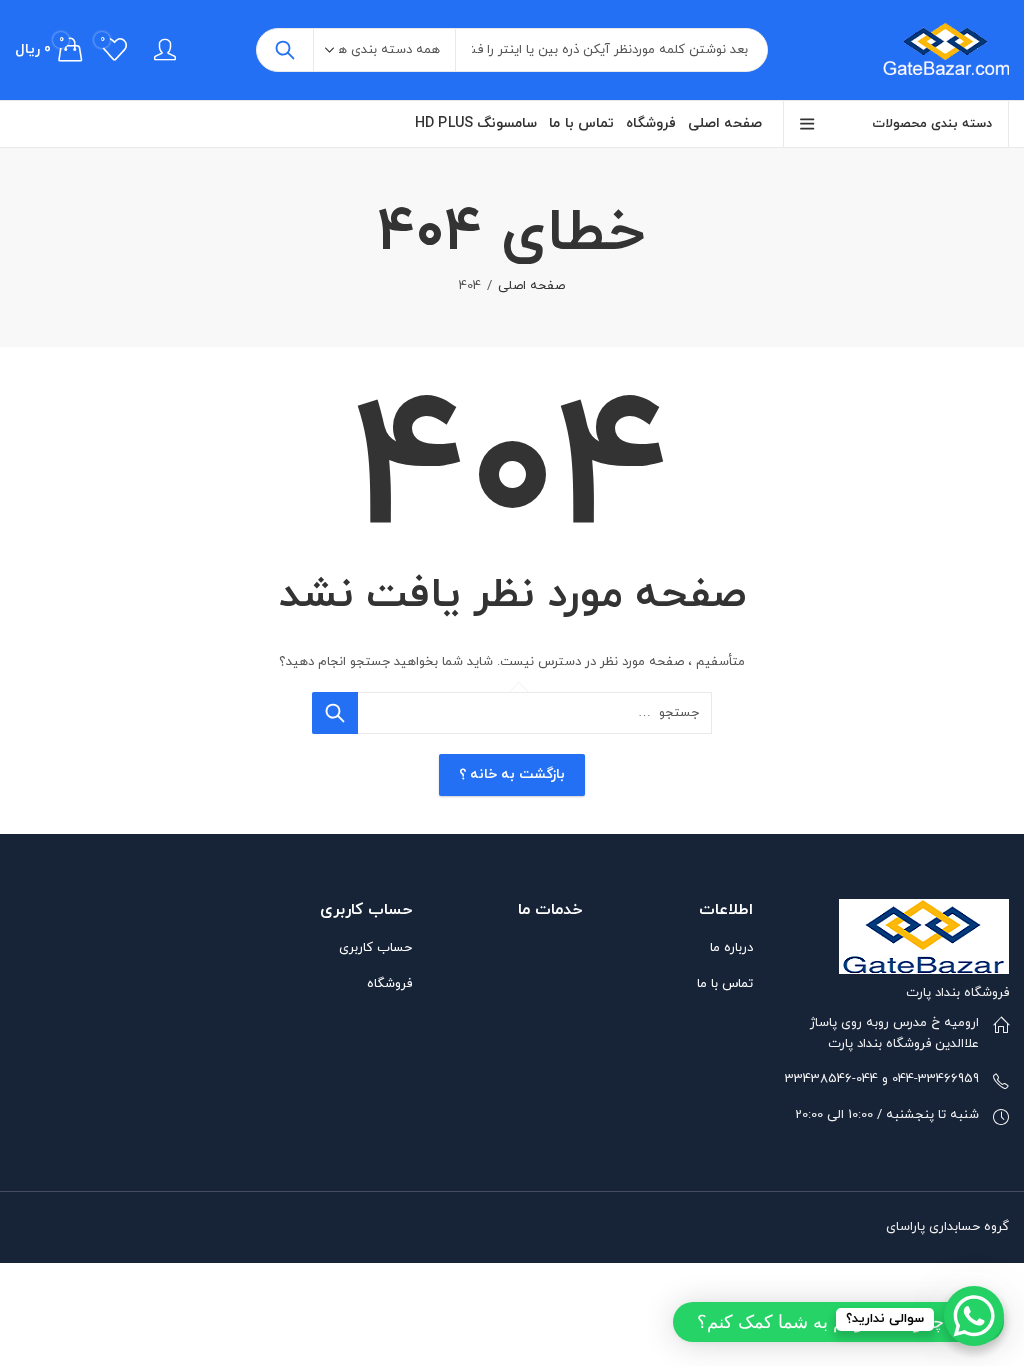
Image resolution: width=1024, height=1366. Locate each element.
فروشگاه (389, 984)
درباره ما (731, 948)
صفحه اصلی (531, 286)
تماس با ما (725, 984)
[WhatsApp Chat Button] (974, 1316)
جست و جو (285, 50)
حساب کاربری (375, 948)
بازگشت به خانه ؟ (512, 774)
